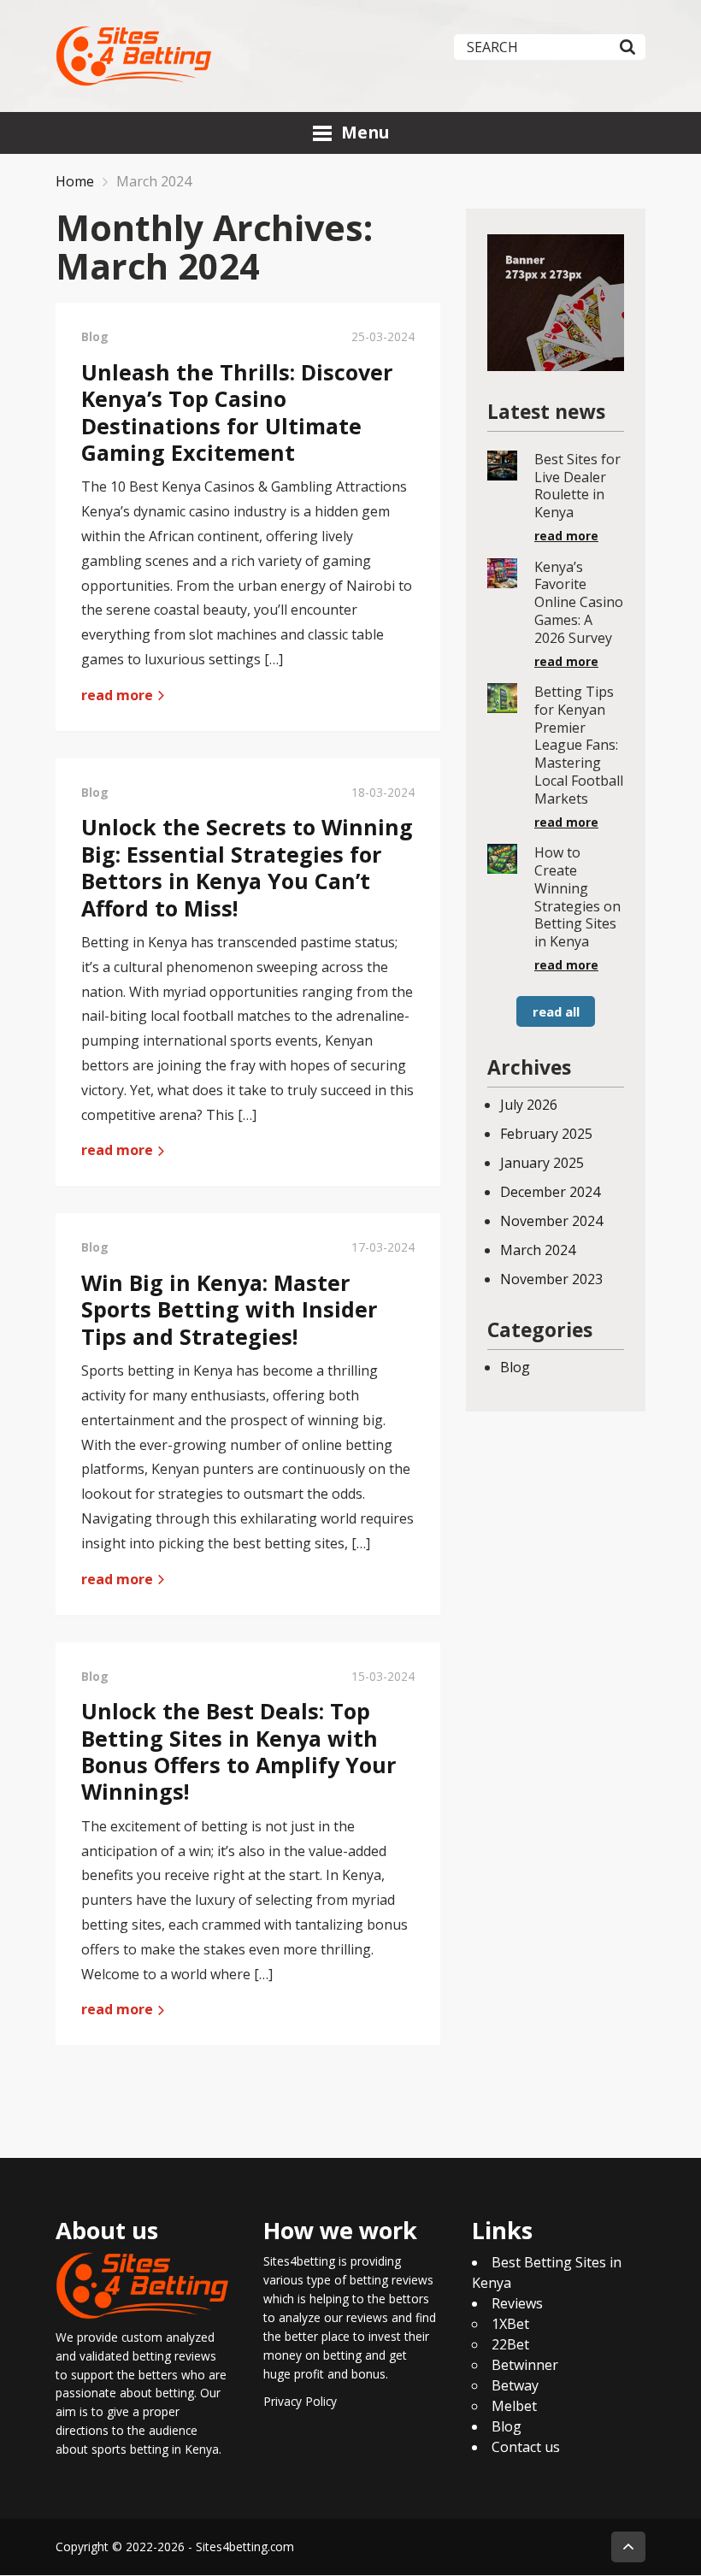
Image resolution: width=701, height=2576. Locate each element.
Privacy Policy (300, 2401)
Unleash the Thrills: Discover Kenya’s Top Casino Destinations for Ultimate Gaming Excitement (237, 412)
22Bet (510, 2345)
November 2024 (551, 1221)
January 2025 (542, 1163)
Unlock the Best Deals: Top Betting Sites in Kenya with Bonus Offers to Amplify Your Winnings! (239, 1751)
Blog (515, 1367)
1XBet (510, 2325)
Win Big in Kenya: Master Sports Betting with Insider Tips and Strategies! (230, 1309)
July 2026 (529, 1105)
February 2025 (546, 1134)
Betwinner (525, 2366)
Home (75, 181)
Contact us (526, 2448)
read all (556, 1011)
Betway (515, 2386)
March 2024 (538, 1250)
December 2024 (550, 1192)
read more (119, 695)
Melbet (514, 2407)
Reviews (517, 2304)
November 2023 (551, 1279)
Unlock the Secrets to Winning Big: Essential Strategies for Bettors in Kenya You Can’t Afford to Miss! (247, 867)
